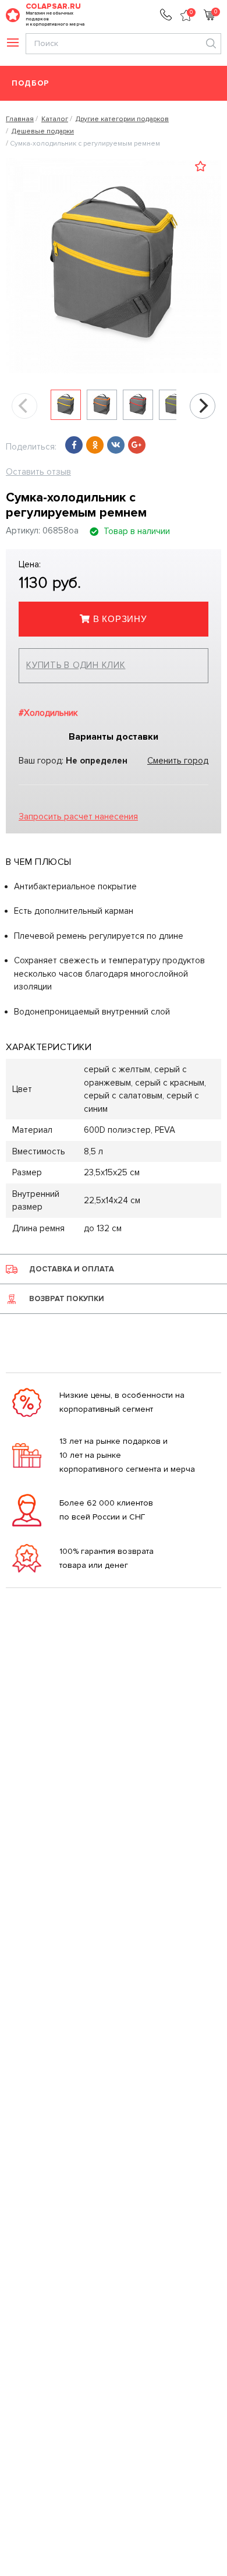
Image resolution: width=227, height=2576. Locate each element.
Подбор (31, 84)
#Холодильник (48, 713)
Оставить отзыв (38, 472)
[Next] (203, 406)
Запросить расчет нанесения (78, 817)
